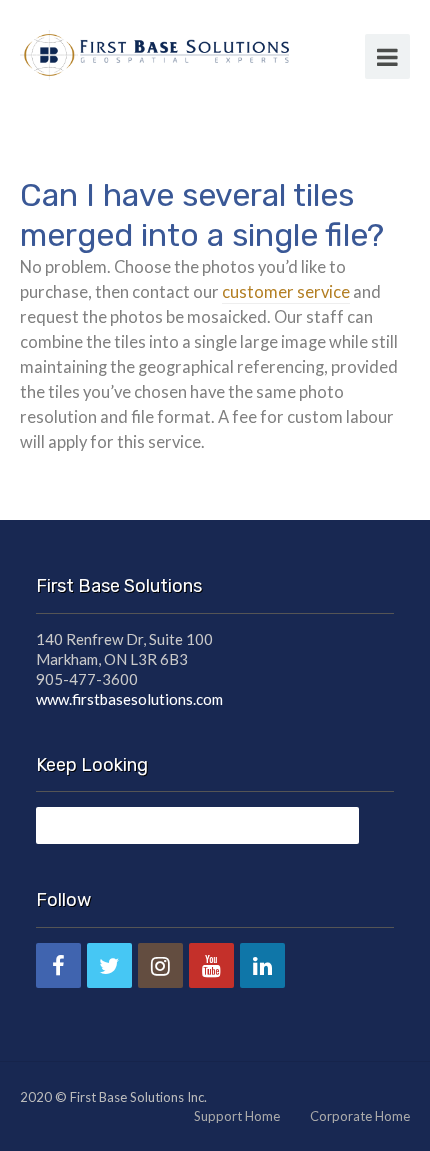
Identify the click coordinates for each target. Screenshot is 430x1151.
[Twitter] (109, 965)
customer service (286, 292)
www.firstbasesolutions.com (129, 699)
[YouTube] (211, 965)
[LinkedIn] (262, 965)
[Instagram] (160, 965)
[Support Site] (154, 52)
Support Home (237, 1116)
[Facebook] (58, 965)
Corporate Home (360, 1116)
